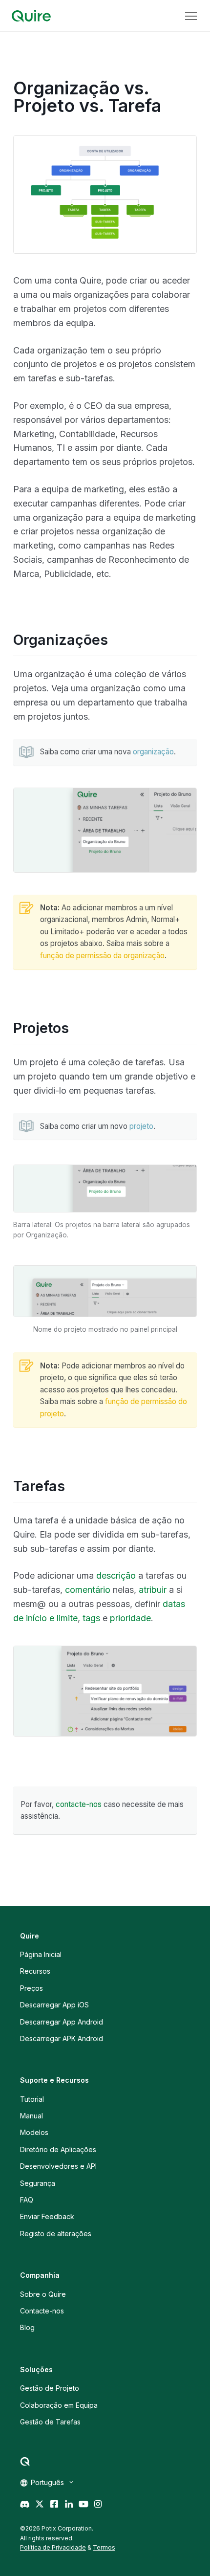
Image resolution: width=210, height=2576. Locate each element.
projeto (141, 1126)
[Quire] (31, 16)
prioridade (130, 1618)
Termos (104, 2547)
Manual (31, 2116)
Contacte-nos (42, 2311)
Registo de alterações (56, 2234)
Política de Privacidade (53, 2547)
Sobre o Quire (43, 2294)
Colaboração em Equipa (59, 2405)
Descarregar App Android (62, 2022)
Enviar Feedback (47, 2216)
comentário (88, 1590)
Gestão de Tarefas (50, 2422)
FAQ (27, 2200)
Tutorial (32, 2099)
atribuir (153, 1590)
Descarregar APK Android (62, 2038)
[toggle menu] (191, 16)
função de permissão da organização (102, 956)
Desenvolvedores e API (58, 2166)
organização (153, 752)
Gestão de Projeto (50, 2388)
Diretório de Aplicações (58, 2149)
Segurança (38, 2183)
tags (91, 1618)
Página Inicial (41, 1954)
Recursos (35, 1971)
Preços (31, 1988)
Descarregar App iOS (54, 2005)
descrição (116, 1575)
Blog (27, 2327)
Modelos (34, 2132)
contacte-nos (79, 1804)
